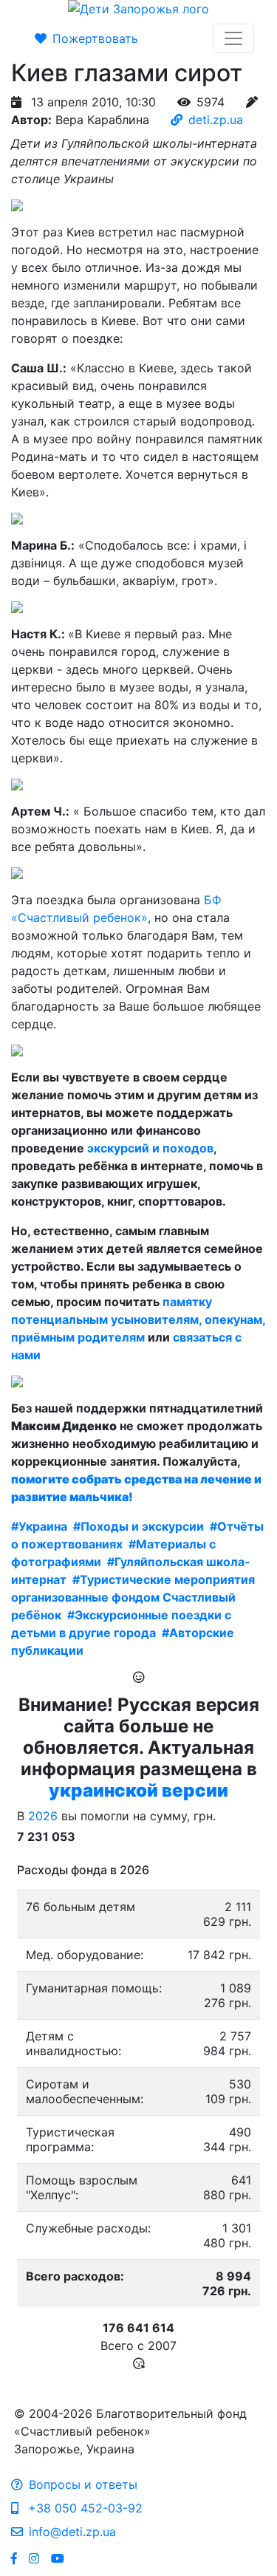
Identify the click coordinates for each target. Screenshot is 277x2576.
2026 (43, 1816)
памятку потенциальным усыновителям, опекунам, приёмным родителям (138, 1319)
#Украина (39, 1526)
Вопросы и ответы (83, 2484)
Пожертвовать (95, 38)
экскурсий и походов (150, 1148)
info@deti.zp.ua (72, 2532)
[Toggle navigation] (233, 38)
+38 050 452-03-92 (83, 2508)
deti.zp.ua (216, 120)
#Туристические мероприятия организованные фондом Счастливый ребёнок (133, 1597)
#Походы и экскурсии (138, 1526)
